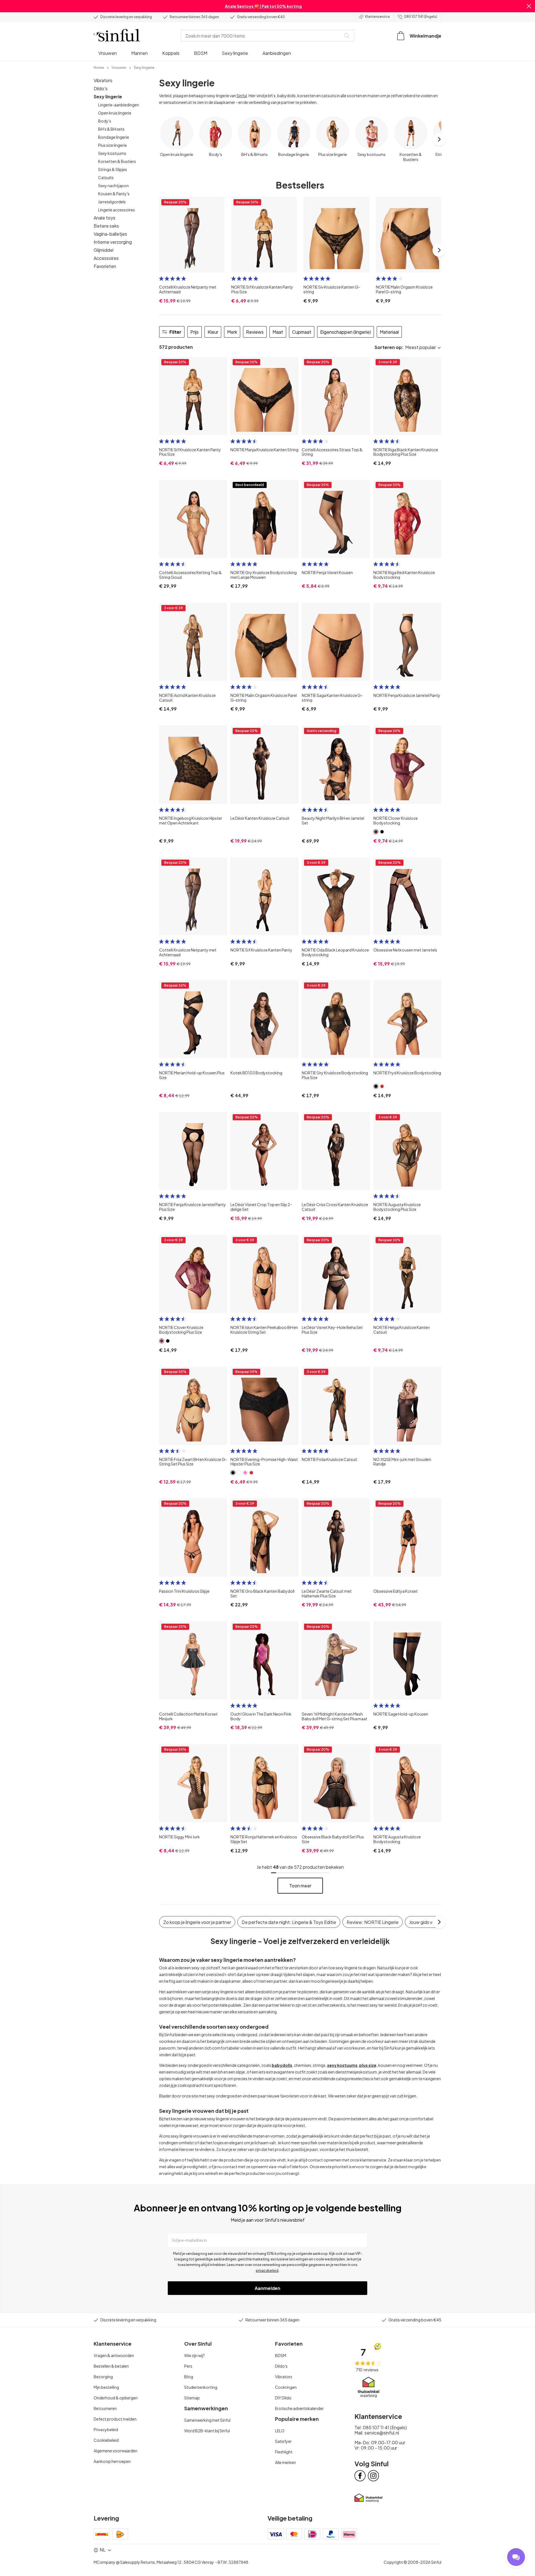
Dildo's (101, 88)
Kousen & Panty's (114, 194)
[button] (529, 6)
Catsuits (106, 177)
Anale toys (104, 218)
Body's (105, 121)
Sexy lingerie (108, 97)
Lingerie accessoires (116, 210)
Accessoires (106, 258)
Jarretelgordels (112, 202)
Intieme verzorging (113, 242)
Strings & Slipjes (113, 169)
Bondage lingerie (114, 137)
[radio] (161, 279)
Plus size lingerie (112, 145)
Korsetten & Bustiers (117, 161)
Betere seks (106, 226)
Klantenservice (377, 17)
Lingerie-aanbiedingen (119, 105)
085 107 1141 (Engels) (421, 17)
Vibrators (103, 80)
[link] (99, 67)
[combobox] (262, 36)
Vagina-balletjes (110, 234)
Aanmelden (267, 2288)
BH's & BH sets (111, 129)
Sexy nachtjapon (113, 186)
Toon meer (300, 1886)
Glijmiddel (104, 250)
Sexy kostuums (112, 153)
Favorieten (105, 266)
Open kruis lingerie (115, 113)
